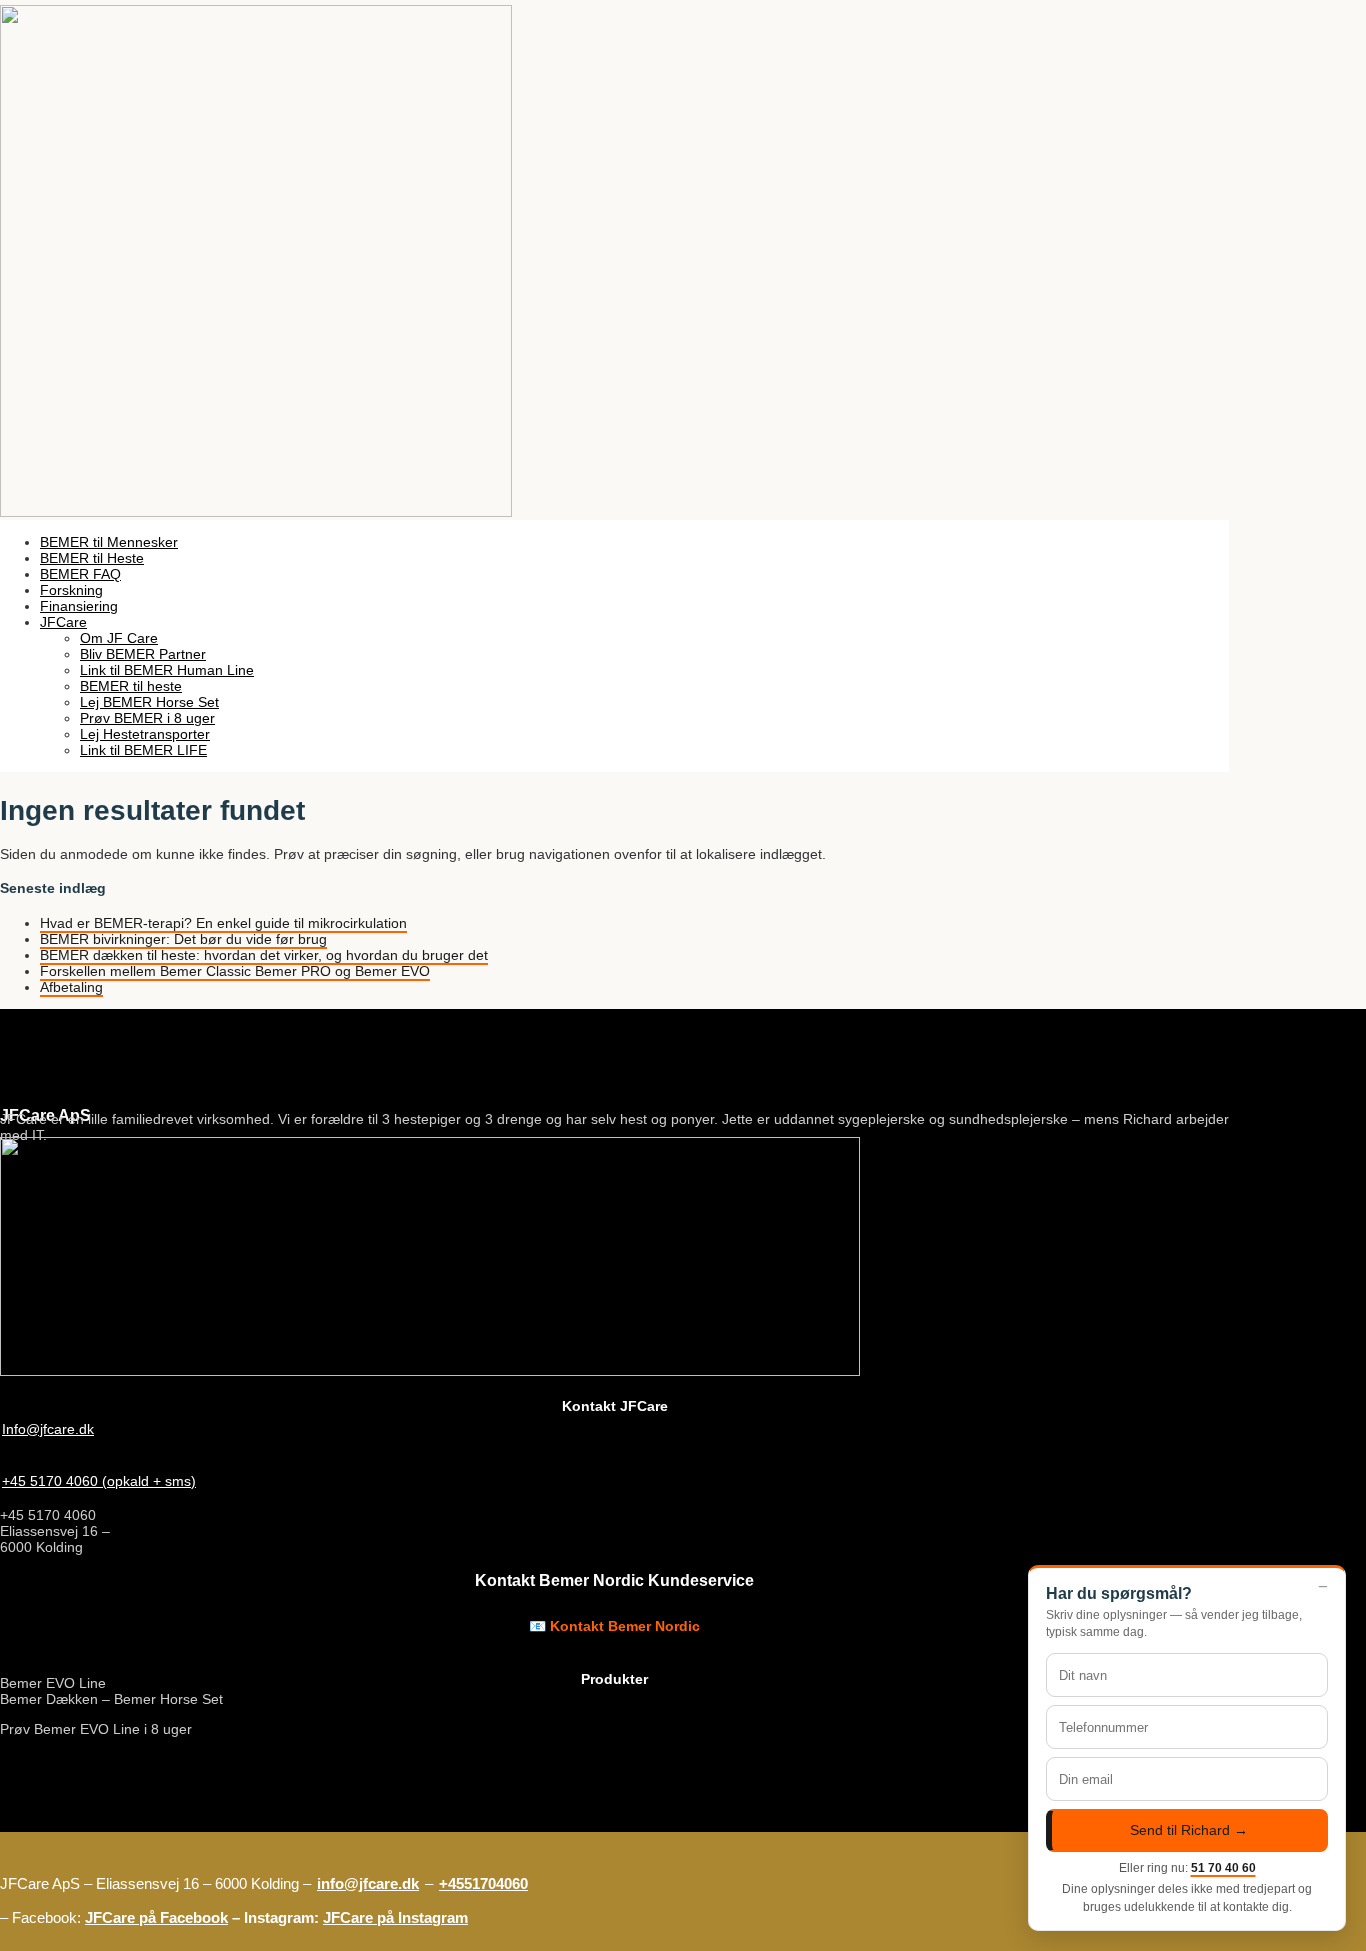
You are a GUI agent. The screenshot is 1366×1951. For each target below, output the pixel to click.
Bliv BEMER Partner (143, 654)
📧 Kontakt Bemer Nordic (614, 1626)
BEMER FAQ (80, 574)
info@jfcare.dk (368, 1883)
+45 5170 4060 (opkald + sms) (99, 1481)
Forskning (71, 590)
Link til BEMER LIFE (143, 750)
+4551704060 (483, 1883)
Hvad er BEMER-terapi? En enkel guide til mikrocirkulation (223, 923)
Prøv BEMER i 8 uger (147, 718)
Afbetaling (71, 987)
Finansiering (79, 606)
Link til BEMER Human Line (167, 670)
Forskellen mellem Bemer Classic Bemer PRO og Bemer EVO (235, 971)
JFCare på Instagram (395, 1917)
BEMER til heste (131, 686)
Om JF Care (119, 638)
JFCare (63, 622)
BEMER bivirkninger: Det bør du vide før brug (183, 939)
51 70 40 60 (1223, 1868)
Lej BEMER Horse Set (149, 702)
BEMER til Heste (92, 558)
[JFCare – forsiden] (256, 512)
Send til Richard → (1189, 1830)
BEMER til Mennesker (109, 542)
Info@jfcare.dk (48, 1429)
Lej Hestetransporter (145, 734)
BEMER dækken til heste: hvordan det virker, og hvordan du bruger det (264, 955)
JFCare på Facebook (156, 1917)
